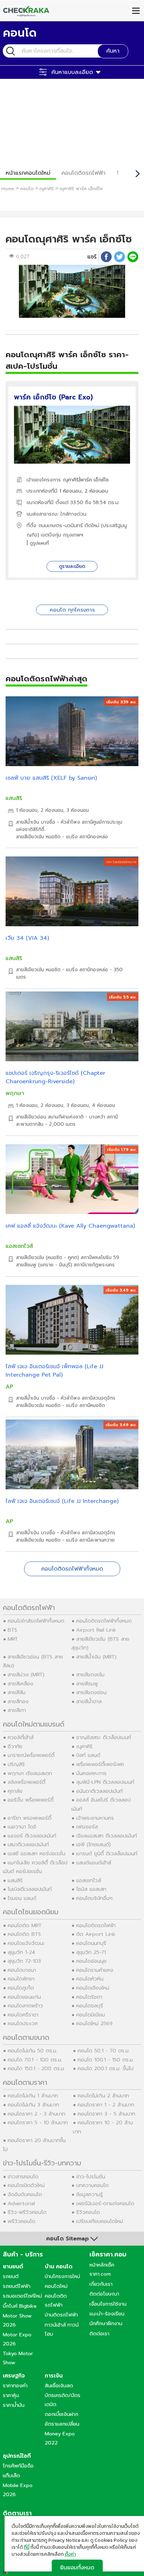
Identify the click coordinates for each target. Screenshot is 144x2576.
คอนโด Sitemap (67, 2239)
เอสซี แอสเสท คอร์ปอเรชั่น (37, 1854)
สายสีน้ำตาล (89, 1701)
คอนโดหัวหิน (90, 1979)
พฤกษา (15, 1093)
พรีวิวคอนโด (21, 2221)
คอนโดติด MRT (25, 1925)
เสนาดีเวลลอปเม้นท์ (28, 1844)
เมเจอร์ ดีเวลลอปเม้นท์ (32, 1836)
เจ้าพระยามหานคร (95, 1818)
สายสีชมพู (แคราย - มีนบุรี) (44, 1265)
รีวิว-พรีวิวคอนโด (27, 2212)
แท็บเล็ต (11, 2476)
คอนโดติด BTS (24, 1934)
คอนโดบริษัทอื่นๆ (94, 1898)
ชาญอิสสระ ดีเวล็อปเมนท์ (104, 1737)
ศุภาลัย (15, 1791)
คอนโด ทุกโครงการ (72, 610)
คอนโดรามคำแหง (95, 1970)
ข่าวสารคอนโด (23, 2177)
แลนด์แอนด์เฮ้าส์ (94, 1863)
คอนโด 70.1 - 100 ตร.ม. (35, 2060)
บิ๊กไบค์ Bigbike (20, 2306)
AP (9, 1387)
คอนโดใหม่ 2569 (94, 2023)
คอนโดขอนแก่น (24, 1997)
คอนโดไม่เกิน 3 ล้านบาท (33, 2105)
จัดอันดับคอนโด (25, 2194)
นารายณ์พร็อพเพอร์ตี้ (31, 1755)
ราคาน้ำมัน (14, 2405)
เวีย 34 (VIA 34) (27, 938)
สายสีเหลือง (20, 1684)
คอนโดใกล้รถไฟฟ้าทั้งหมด (36, 1621)
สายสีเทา (17, 1710)
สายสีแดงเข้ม (90, 1675)
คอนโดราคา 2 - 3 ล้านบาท (37, 2114)
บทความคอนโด (92, 2185)
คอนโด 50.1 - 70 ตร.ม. (104, 2051)
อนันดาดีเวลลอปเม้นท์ (99, 1791)
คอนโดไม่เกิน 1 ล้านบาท (33, 2096)
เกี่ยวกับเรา (101, 2284)
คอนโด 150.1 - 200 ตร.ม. (36, 2068)
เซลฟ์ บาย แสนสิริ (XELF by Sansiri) (51, 778)
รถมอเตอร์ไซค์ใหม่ (22, 2296)
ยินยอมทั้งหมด (77, 2567)
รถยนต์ (11, 2276)
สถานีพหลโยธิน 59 (100, 1257)
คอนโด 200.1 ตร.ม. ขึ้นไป (106, 2068)
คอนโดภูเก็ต (21, 1988)
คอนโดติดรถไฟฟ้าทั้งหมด (72, 1569)
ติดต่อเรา (99, 2334)
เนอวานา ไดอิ (22, 1827)
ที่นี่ (27, 2547)
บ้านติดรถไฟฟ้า (61, 2315)
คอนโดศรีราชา (23, 2015)
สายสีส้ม (17, 1692)
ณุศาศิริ (71, 480)
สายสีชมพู (87, 1684)
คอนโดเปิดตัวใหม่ (26, 2185)
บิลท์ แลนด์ (88, 1755)
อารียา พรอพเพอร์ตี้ (30, 1818)
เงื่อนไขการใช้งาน (108, 2304)
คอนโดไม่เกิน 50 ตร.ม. (33, 2051)
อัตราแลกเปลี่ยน (62, 2424)
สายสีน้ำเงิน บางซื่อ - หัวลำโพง (48, 822)
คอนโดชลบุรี (90, 2006)
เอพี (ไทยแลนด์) (93, 1844)
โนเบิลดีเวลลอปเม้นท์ (30, 1889)
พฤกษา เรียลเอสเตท (30, 1773)
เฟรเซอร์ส (87, 1827)
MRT (13, 1639)
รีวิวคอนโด (88, 2212)
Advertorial (21, 2203)
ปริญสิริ (16, 1764)
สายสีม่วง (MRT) (26, 1675)
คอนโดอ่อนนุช (91, 1961)
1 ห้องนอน (70, 491)
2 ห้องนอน (96, 491)
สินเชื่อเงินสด (59, 2386)
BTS (12, 1630)
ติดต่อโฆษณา (104, 2294)
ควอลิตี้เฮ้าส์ (21, 1737)
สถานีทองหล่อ (94, 837)
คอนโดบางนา (22, 1970)
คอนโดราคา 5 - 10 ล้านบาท (38, 2122)
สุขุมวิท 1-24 (21, 1952)
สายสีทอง (18, 1701)
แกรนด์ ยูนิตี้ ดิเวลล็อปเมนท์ (107, 1854)
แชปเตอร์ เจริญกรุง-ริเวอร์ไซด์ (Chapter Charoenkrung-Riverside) (55, 1077)
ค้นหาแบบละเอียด (72, 72)
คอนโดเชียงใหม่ (93, 1988)
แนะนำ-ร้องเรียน (107, 2314)
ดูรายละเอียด (72, 566)
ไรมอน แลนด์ (22, 1898)
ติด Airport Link (96, 1934)
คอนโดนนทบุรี (91, 1943)
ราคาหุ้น (11, 2395)
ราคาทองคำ (15, 2386)
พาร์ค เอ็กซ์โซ (94, 480)
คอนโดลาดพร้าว (25, 2006)
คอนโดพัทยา (21, 1979)
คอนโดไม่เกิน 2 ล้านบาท (103, 2096)
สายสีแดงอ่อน (91, 1692)
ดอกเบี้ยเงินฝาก (62, 2414)
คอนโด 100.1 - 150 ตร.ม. (106, 2060)
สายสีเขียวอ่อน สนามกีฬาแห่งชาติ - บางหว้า (61, 1117)
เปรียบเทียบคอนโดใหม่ (100, 2221)
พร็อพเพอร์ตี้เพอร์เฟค (100, 1764)
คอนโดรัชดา (89, 1997)
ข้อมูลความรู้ (89, 2194)
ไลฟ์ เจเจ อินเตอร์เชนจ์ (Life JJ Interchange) (62, 1501)
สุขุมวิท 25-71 (91, 1952)
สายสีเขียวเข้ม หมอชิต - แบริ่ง (47, 837)
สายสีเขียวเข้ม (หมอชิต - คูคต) (48, 1257)
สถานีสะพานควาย (97, 1540)
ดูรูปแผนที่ (39, 543)
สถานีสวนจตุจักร (99, 1398)
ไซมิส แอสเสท (91, 1889)
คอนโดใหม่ (56, 2286)
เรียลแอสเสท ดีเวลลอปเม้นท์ (107, 1836)
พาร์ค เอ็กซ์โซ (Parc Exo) (53, 397)
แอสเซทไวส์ (19, 1246)
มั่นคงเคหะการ (91, 1773)
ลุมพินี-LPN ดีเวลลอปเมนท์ (105, 1782)
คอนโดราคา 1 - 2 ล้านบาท (106, 2105)
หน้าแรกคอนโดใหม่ (28, 173)
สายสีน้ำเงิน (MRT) (96, 1657)
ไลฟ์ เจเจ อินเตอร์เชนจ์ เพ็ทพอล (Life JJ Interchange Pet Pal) (55, 1371)
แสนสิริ (14, 798)
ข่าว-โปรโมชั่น (91, 2177)
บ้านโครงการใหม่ (62, 2276)
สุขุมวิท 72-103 (24, 1961)
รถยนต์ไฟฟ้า (17, 2286)
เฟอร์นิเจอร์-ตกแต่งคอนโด (105, 2203)
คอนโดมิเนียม (91, 2015)
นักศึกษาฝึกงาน (106, 2323)
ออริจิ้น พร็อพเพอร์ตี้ (31, 1800)
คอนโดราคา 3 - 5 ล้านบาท (106, 2114)
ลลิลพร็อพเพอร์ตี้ (27, 1782)
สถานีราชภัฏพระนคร (94, 1265)
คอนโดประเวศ (23, 2023)
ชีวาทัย (15, 1746)
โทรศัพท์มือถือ (18, 2466)
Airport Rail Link (96, 1630)
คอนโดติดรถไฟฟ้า (84, 173)
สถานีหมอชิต (92, 1405)
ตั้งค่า (70, 2554)
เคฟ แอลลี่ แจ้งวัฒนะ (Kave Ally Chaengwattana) (70, 1226)
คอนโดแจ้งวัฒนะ (26, 1943)
